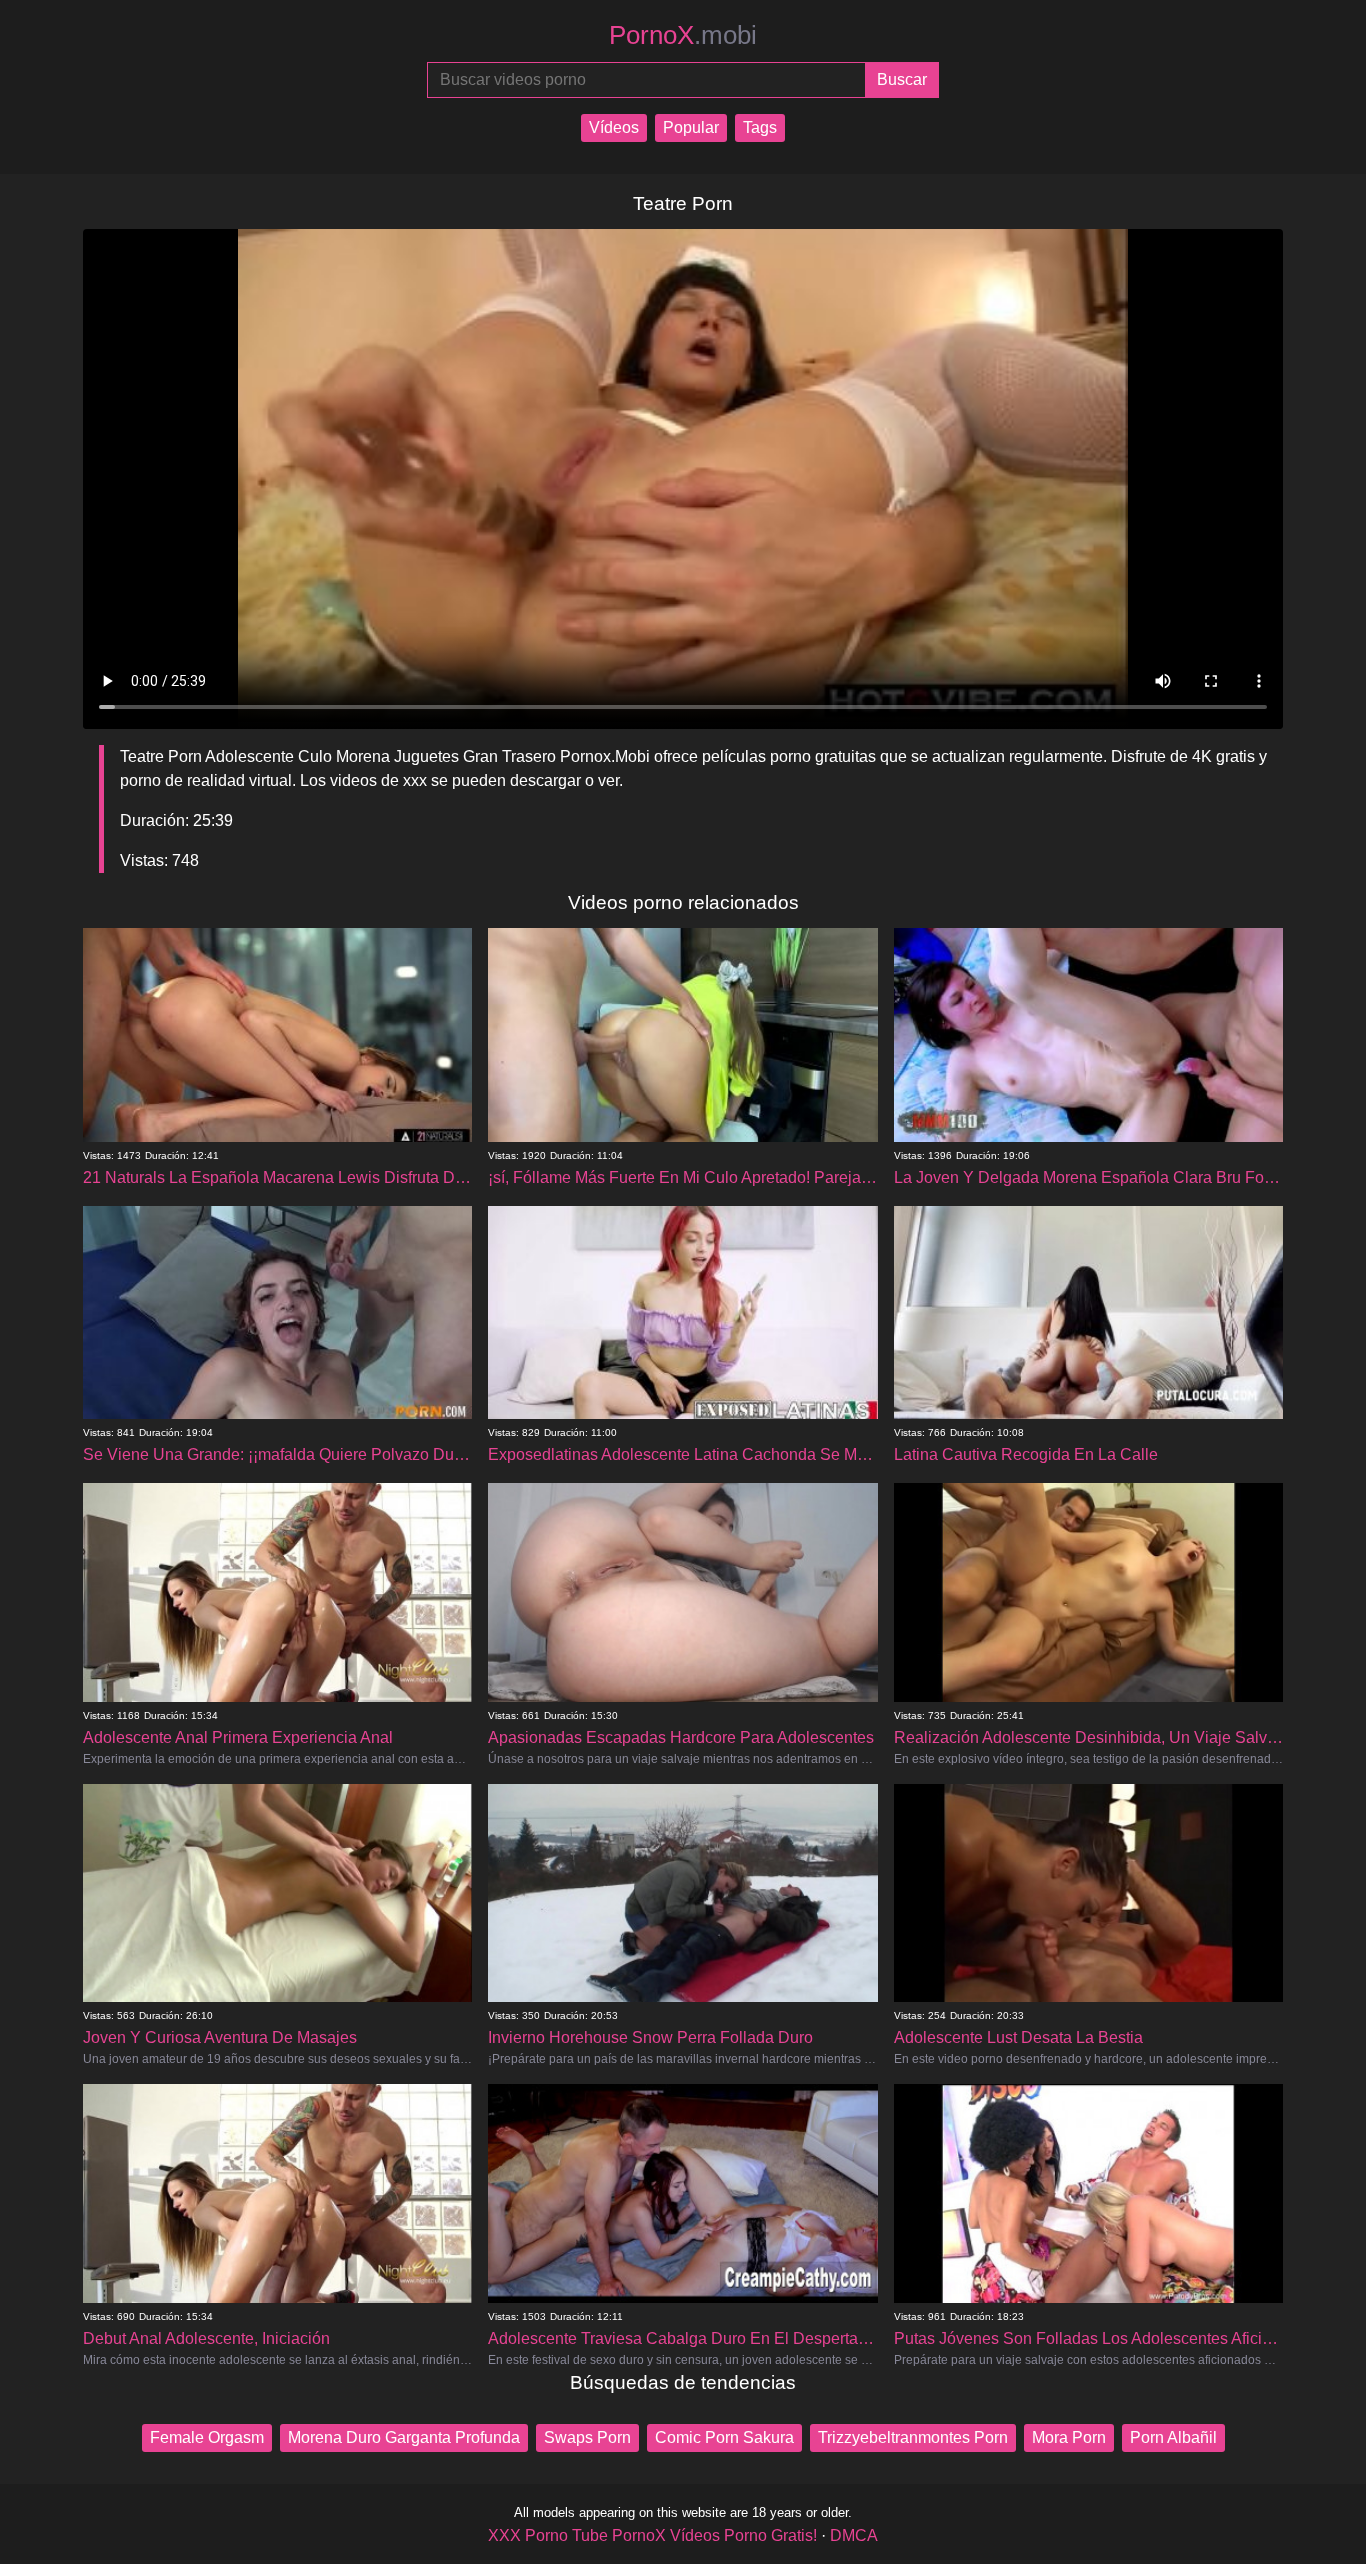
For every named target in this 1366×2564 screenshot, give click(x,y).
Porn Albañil (1173, 2437)
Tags (760, 127)
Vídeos (614, 127)
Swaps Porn (587, 2437)
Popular (691, 127)
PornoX (683, 35)
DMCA (854, 2535)
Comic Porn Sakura (724, 2437)
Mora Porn (1069, 2437)
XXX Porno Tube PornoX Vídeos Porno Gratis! (652, 2535)
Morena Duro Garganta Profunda (404, 2437)
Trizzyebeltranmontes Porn (913, 2437)
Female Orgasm (207, 2437)
